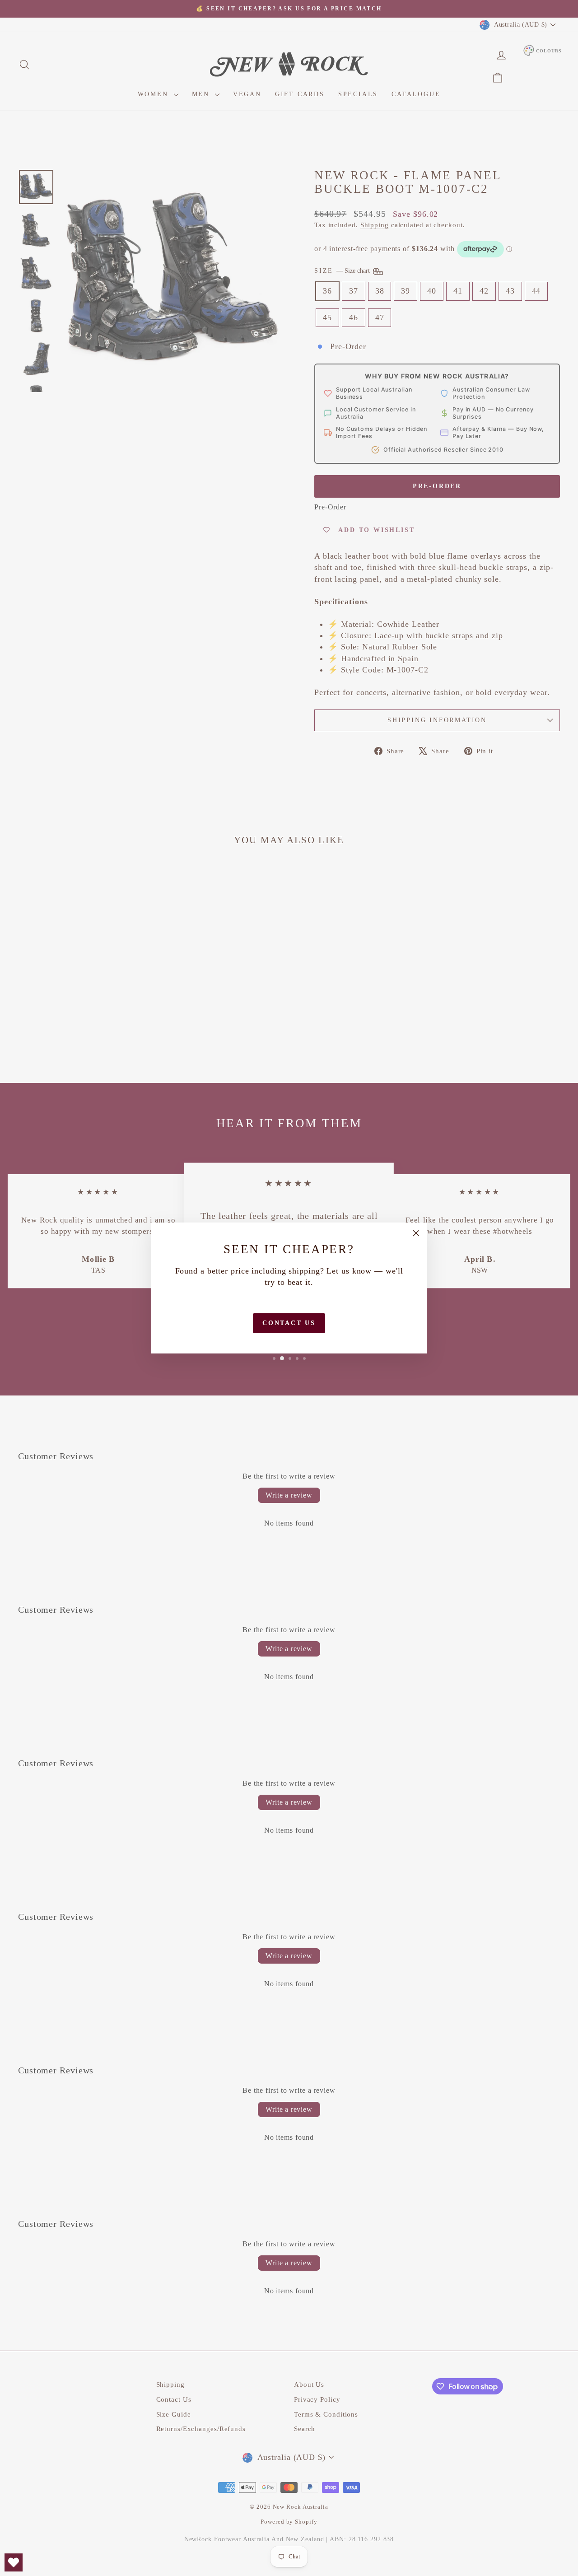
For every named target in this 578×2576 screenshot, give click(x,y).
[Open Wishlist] (14, 2562)
